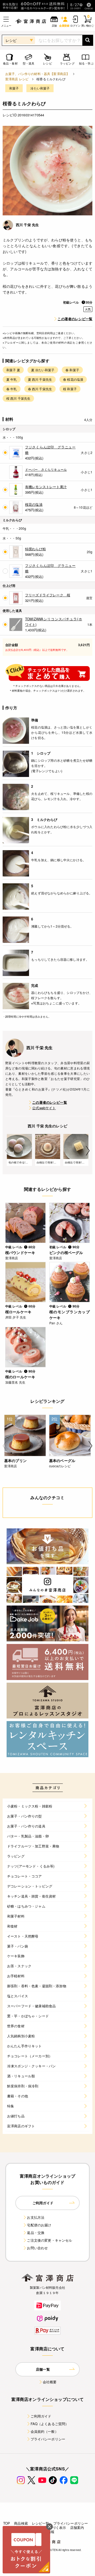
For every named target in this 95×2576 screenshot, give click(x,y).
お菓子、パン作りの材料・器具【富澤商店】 (37, 74)
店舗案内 (77, 2527)
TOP (7, 2523)
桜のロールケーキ (20, 1377)
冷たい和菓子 (40, 88)
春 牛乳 (12, 389)
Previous (7, 1151)
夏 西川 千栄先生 (40, 379)
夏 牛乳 (12, 379)
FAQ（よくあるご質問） (50, 2424)
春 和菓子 (72, 370)
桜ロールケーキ (18, 1312)
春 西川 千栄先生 (40, 389)
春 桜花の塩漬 (73, 379)
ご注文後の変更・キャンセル (49, 2240)
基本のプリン (15, 1460)
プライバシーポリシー (48, 2439)
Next (88, 1151)
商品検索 (21, 2523)
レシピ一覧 (41, 2523)
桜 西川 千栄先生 (18, 398)
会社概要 (50, 2382)
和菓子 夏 (13, 370)
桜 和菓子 (70, 389)
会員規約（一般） (44, 2431)
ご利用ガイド (41, 2416)
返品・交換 (36, 2233)
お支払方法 (36, 2217)
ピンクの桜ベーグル (66, 1252)
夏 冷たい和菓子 (43, 370)
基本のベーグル (62, 1460)
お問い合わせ (37, 2248)
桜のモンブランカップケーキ (70, 1315)
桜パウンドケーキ (20, 1252)
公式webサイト (44, 1108)
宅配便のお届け (39, 2225)
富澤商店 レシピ (17, 79)
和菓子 (14, 88)
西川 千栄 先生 (27, 225)
